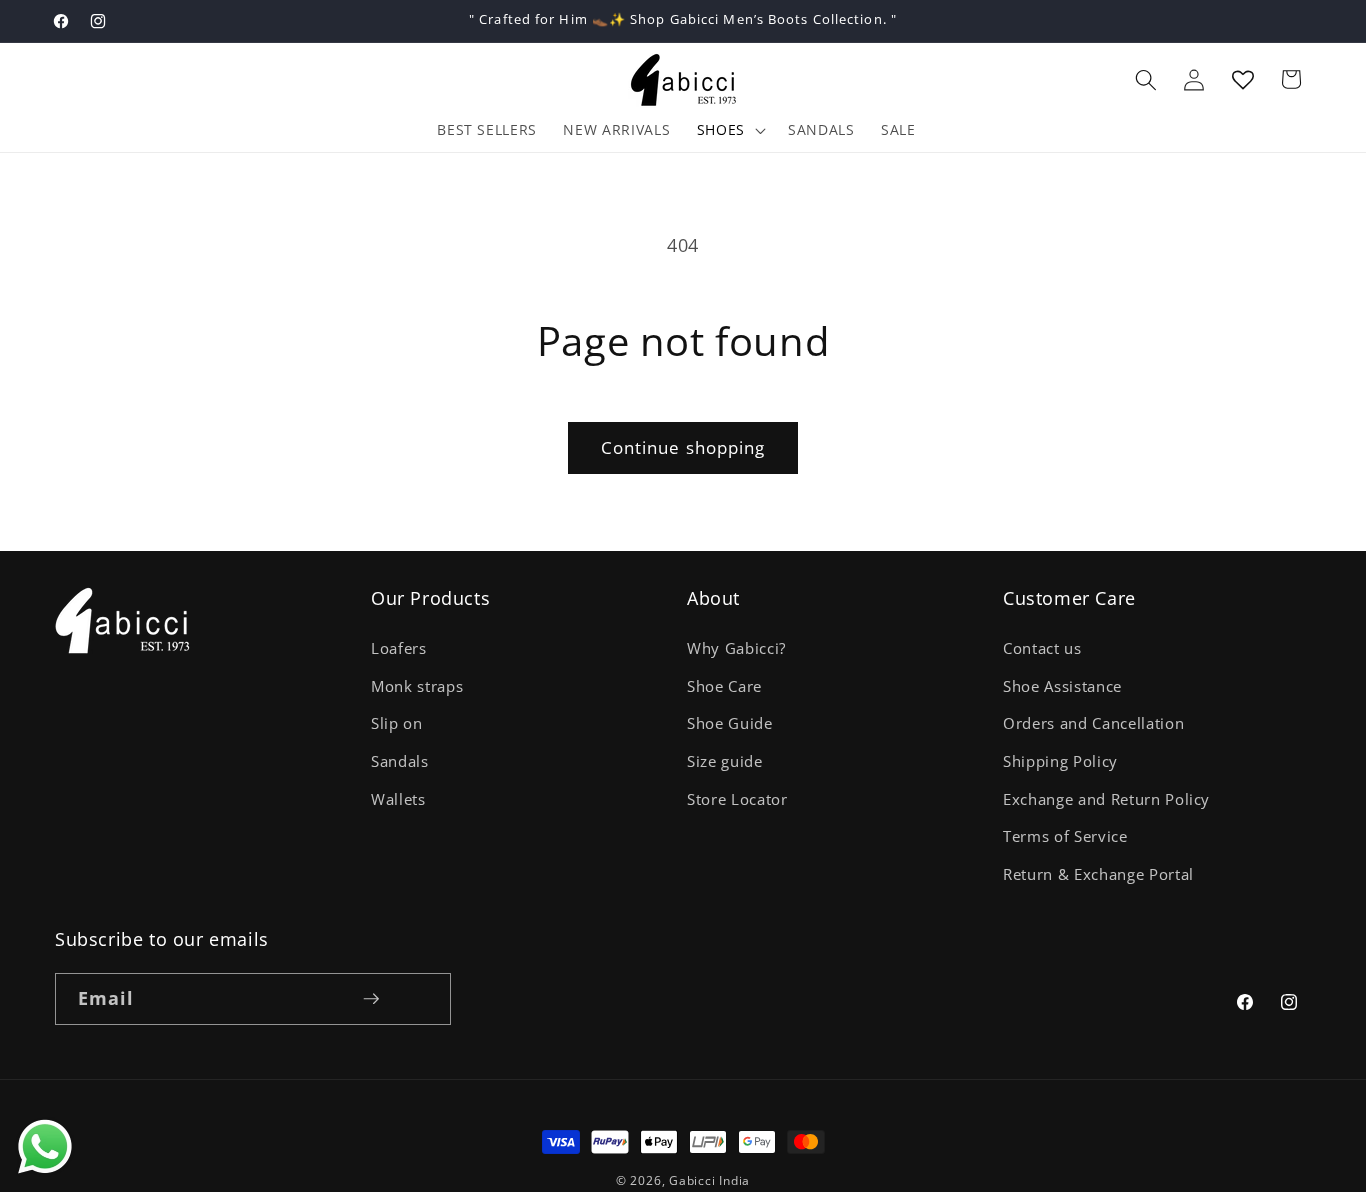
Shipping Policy (1060, 762)
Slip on (397, 724)
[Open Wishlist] (1243, 79)
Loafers (399, 649)
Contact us (1042, 649)
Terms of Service (1065, 837)
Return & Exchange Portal (1098, 874)
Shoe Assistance (1062, 686)
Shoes (721, 129)
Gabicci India (709, 1180)
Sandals (400, 762)
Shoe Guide (730, 724)
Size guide (725, 762)
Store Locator (737, 799)
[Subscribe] (371, 999)
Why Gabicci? (736, 649)
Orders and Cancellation (1093, 724)
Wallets (398, 799)
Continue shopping (683, 447)
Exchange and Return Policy (1106, 799)
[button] (1146, 79)
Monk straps (417, 686)
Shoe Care (724, 686)
